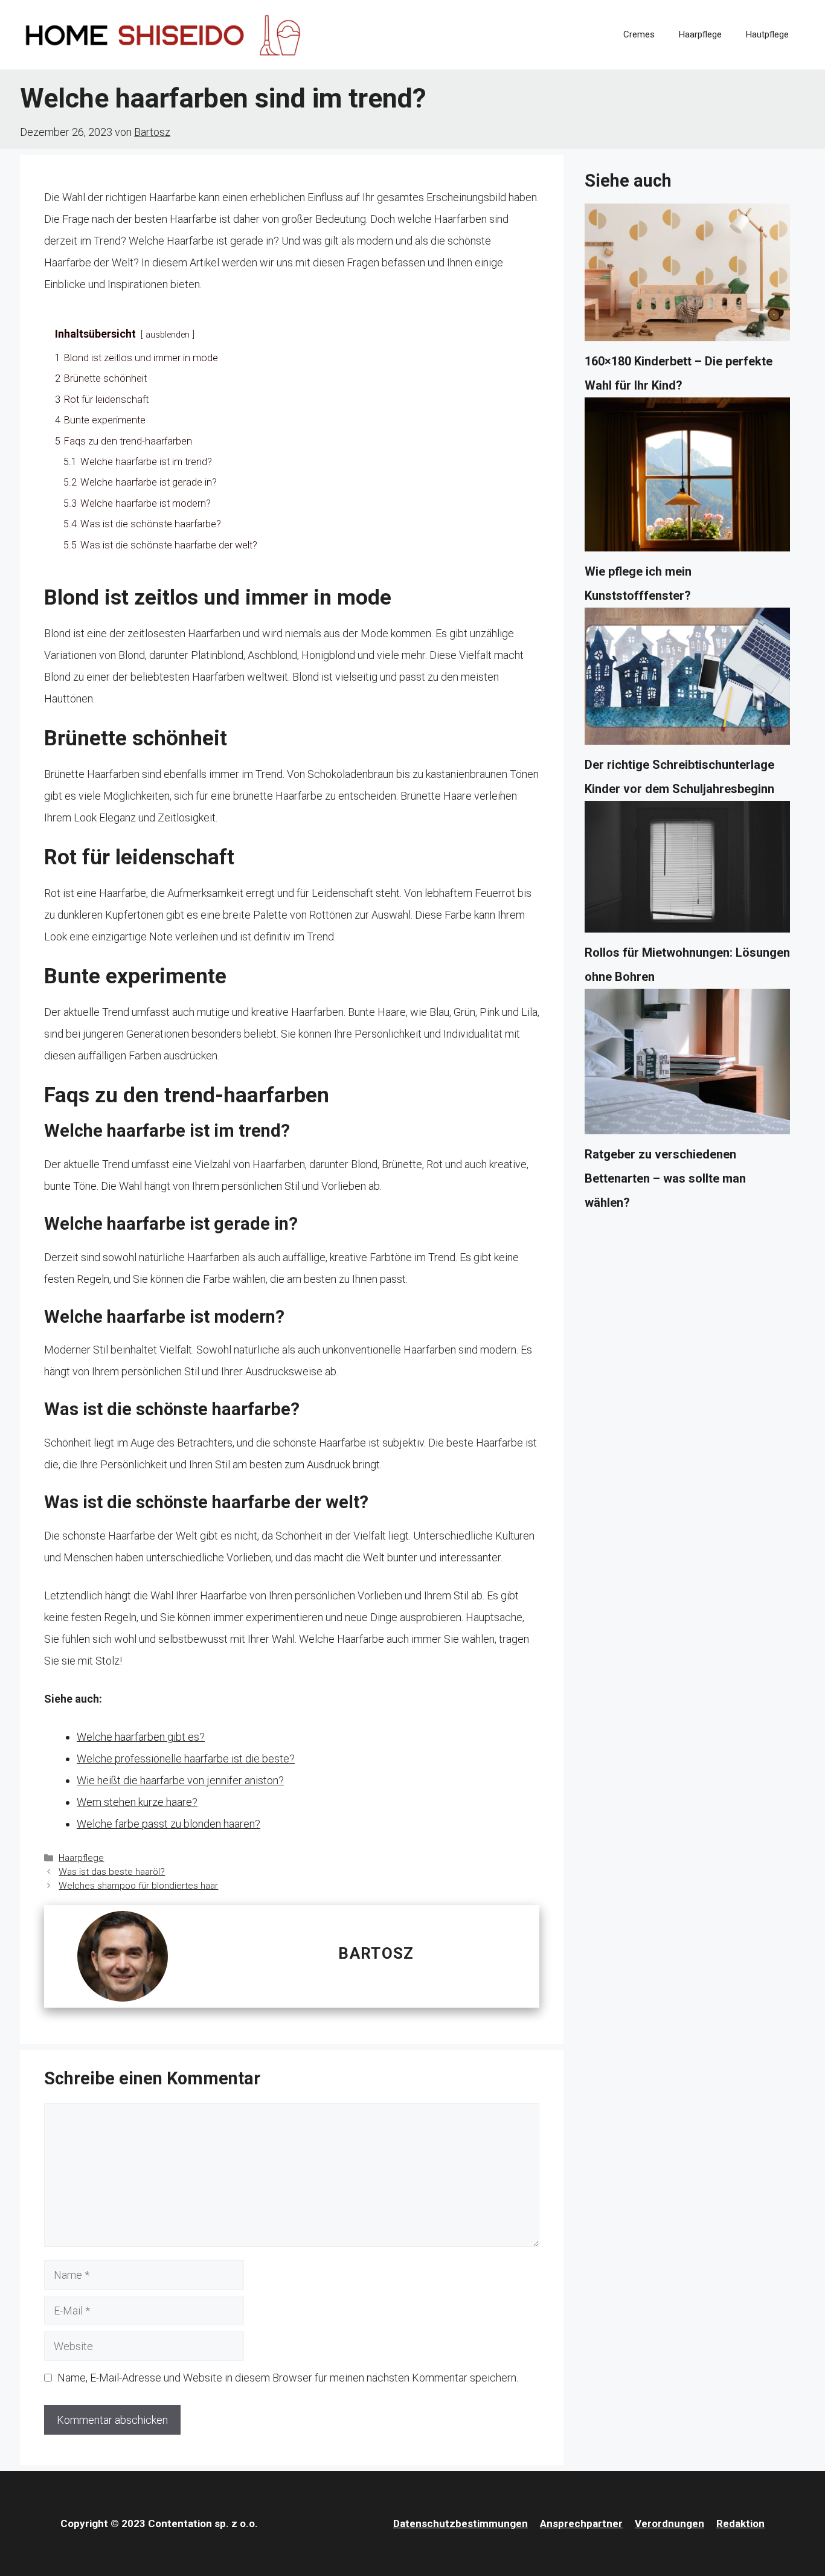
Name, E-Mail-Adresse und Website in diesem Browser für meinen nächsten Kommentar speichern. (288, 2378)
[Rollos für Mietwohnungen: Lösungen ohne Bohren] (687, 871)
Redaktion (740, 2523)
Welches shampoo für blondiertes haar (138, 1886)
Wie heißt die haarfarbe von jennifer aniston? (180, 1780)
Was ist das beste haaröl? (112, 1872)
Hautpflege (767, 34)
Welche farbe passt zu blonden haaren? (169, 1824)
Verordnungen (669, 2523)
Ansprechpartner (581, 2523)
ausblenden (168, 335)
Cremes (639, 34)
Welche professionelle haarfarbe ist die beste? (186, 1759)
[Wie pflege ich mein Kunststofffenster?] (687, 478)
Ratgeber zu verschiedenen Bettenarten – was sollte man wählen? (665, 1178)
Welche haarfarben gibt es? (141, 1737)
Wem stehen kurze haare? (137, 1802)
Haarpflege (700, 34)
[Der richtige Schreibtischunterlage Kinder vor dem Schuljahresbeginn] (687, 680)
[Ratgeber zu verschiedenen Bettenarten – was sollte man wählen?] (687, 1065)
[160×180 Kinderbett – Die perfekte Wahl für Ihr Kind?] (687, 276)
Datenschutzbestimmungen (461, 2523)
